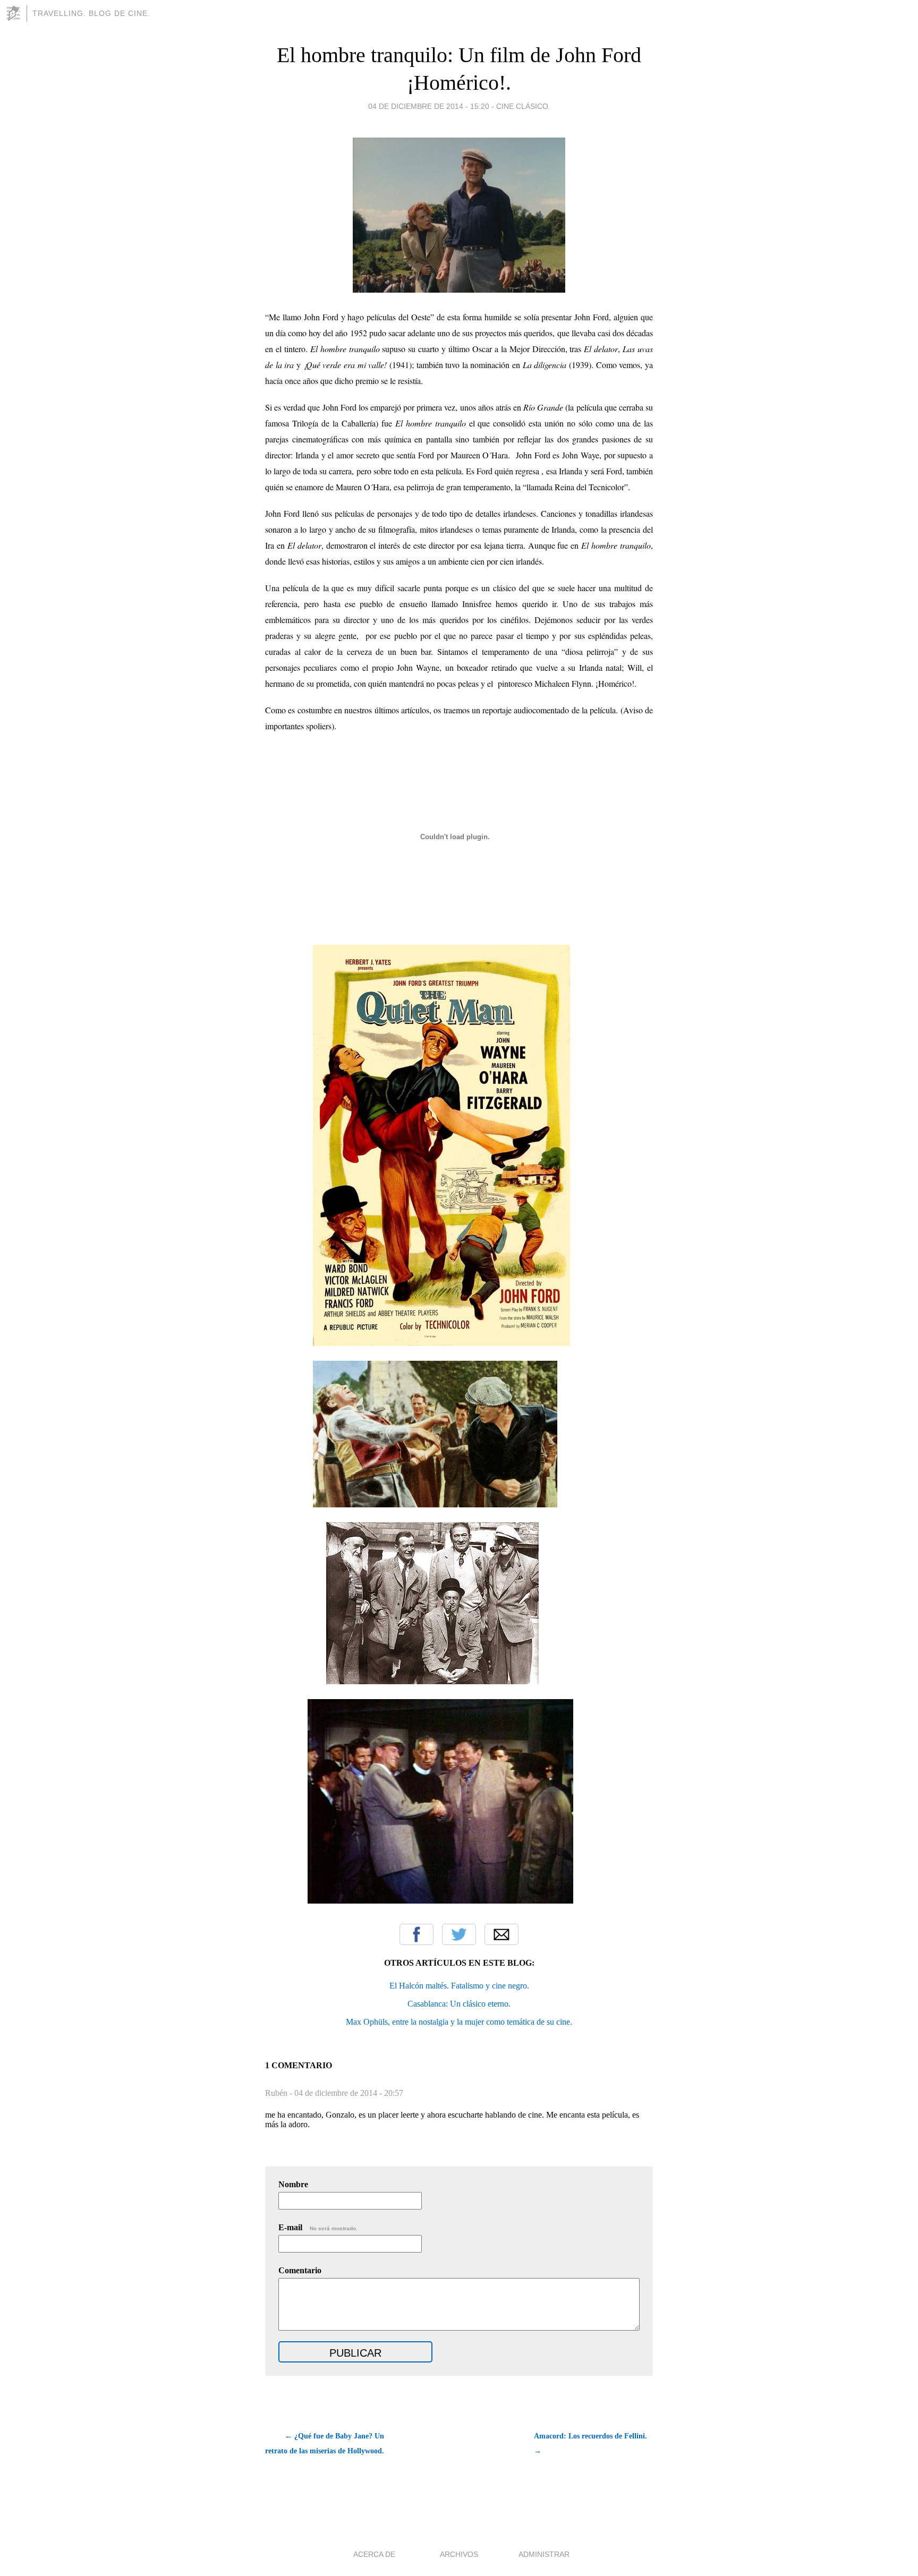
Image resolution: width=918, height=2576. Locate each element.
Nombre (293, 2184)
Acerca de (374, 2554)
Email (501, 1934)
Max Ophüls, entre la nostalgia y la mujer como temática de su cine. (459, 2022)
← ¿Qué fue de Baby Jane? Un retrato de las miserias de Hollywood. (325, 2443)
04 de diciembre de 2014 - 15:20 (429, 106)
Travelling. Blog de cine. (91, 13)
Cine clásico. (523, 106)
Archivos (459, 2554)
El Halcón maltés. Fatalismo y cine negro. (459, 1986)
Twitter (459, 1934)
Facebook (416, 1934)
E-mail (318, 2227)
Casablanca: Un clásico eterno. (459, 2004)
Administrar (544, 2554)
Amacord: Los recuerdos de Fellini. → (590, 2443)
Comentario (300, 2270)
